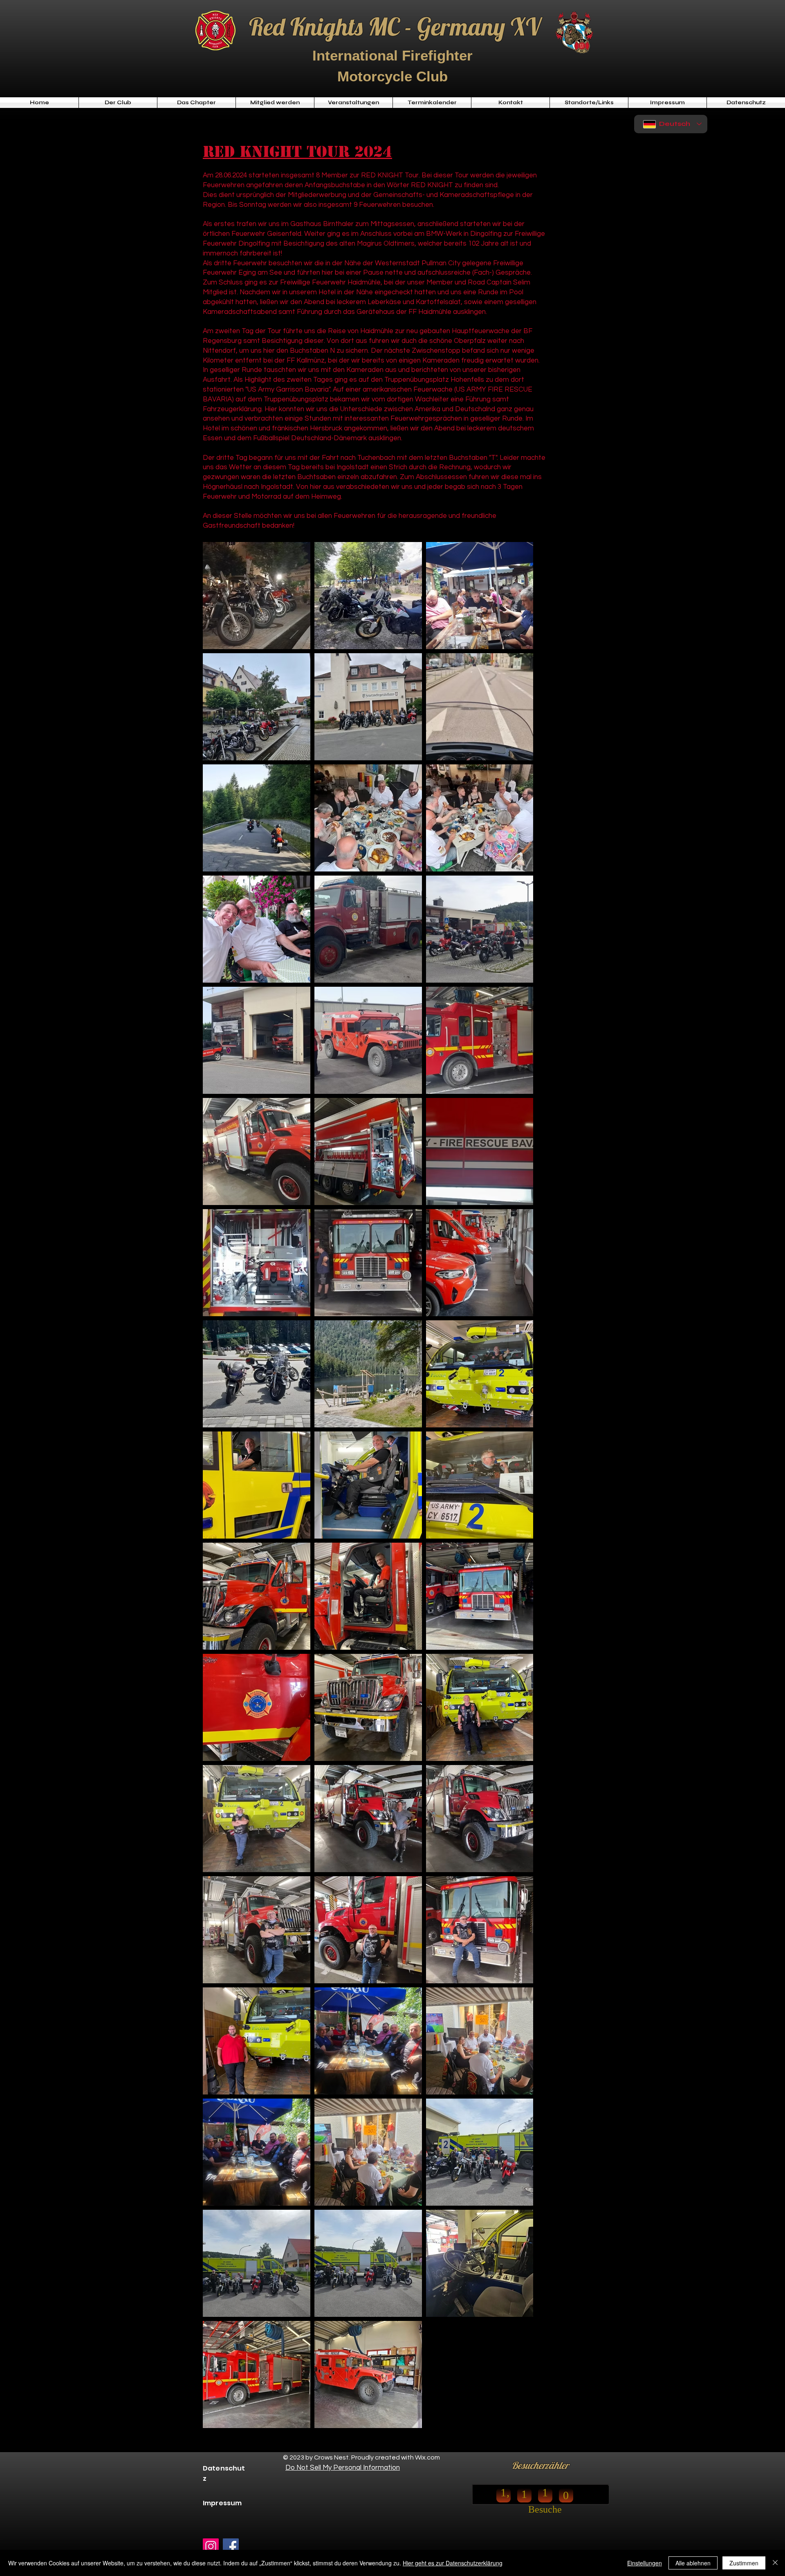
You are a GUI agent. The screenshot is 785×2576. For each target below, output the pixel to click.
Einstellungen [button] (645, 2563)
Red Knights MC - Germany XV (395, 26)
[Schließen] (775, 2563)
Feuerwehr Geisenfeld (266, 234)
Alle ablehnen (693, 2563)
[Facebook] (231, 2546)
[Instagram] (211, 2546)
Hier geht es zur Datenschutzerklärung (453, 2563)
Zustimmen (744, 2563)
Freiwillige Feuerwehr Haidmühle (330, 282)
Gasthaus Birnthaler (322, 224)
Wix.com (427, 2457)
